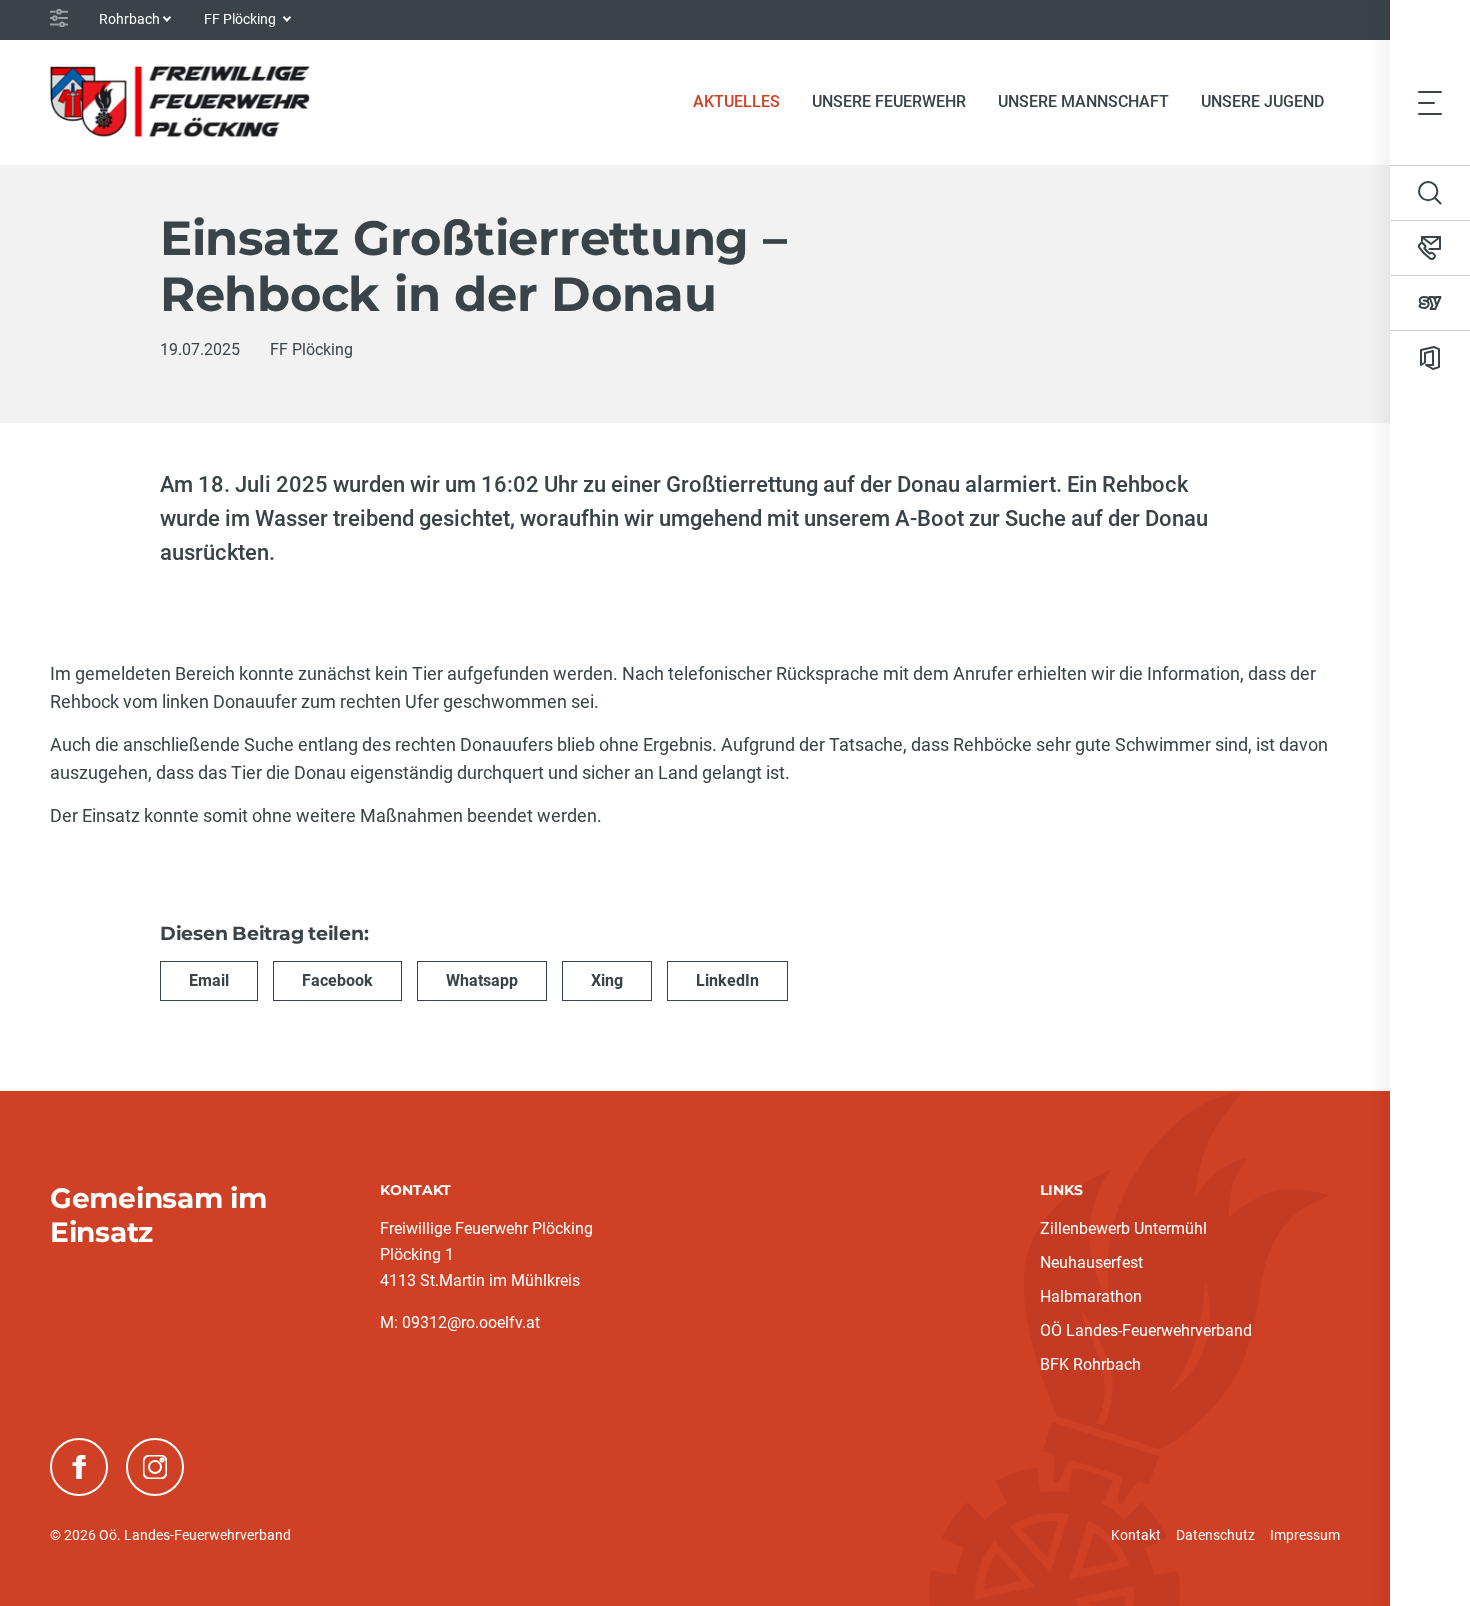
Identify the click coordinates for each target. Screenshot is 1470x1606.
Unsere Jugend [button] (1262, 101)
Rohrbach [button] (129, 19)
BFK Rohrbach (1090, 1364)
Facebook (337, 980)
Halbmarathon (1091, 1296)
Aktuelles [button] (736, 101)
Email (209, 980)
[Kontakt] (1430, 248)
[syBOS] (1430, 303)
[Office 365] (1430, 358)
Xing (607, 980)
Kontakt (1136, 1535)
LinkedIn (727, 980)
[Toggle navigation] (1430, 102)
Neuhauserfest (1091, 1262)
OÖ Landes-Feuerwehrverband (1146, 1330)
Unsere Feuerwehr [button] (889, 101)
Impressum (1305, 1535)
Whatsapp (482, 980)
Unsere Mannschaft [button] (1083, 101)
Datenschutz (1215, 1535)
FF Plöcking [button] (241, 19)
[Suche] (1430, 193)
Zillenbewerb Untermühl (1123, 1228)
